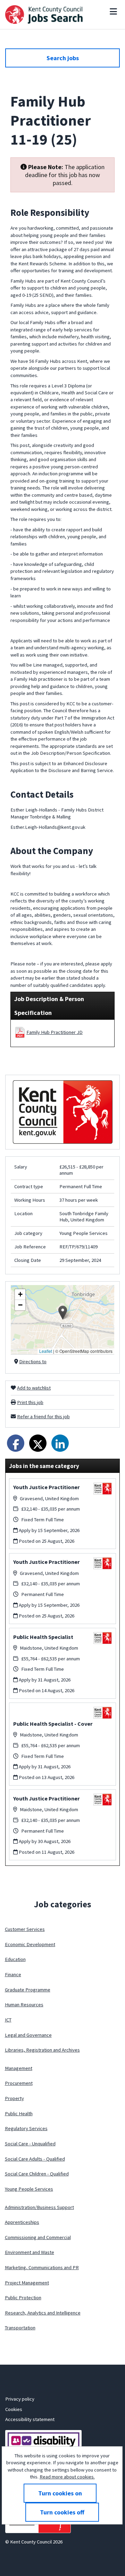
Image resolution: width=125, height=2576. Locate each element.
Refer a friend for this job (43, 1417)
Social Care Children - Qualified (37, 2174)
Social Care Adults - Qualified (35, 2159)
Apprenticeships (22, 2222)
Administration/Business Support (39, 2207)
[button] (63, 1313)
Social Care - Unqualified (30, 2144)
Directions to (33, 1362)
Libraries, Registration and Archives (42, 2050)
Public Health (19, 2114)
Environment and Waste (30, 2252)
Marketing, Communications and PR (42, 2267)
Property (14, 2098)
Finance (13, 1974)
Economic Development (30, 1944)
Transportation (20, 2328)
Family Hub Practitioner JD (55, 1032)
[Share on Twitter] (38, 1443)
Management (19, 2068)
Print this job (30, 1402)
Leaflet (46, 1351)
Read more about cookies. (67, 2477)
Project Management (27, 2283)
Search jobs (63, 58)
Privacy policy (20, 2399)
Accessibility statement (30, 2419)
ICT (8, 2020)
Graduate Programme (28, 1990)
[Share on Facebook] (16, 1443)
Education (15, 1959)
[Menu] (113, 11)
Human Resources (24, 2005)
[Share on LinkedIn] (60, 1443)
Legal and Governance (28, 2035)
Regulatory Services (26, 2128)
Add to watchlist (34, 1388)
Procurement (19, 2083)
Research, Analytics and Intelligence (43, 2313)
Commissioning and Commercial (38, 2237)
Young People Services (29, 2189)
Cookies (14, 2409)
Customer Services (25, 1929)
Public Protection (23, 2298)
